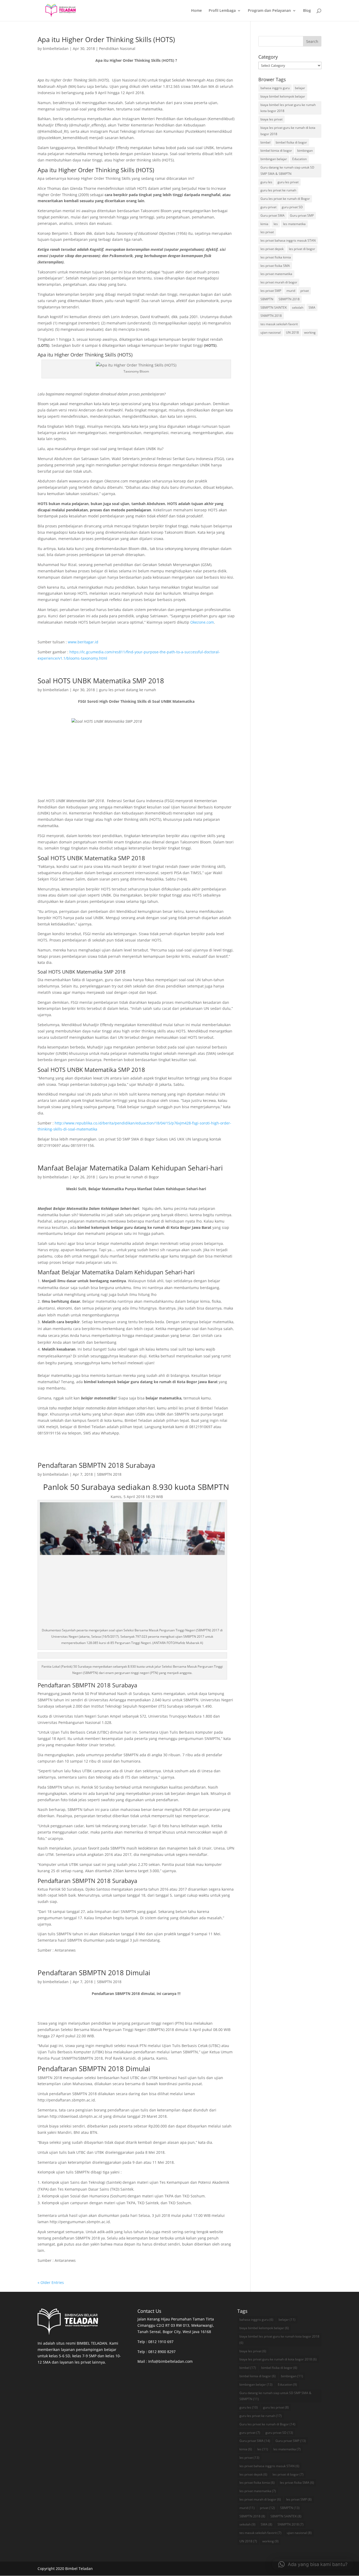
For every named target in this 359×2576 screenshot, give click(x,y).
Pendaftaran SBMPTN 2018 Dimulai (94, 1973)
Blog (307, 11)
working (310, 332)
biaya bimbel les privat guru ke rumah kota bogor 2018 (288, 108)
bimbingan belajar (274, 159)
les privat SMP (271, 291)
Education (299, 159)
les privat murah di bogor (279, 282)
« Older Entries (51, 2282)
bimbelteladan (56, 49)
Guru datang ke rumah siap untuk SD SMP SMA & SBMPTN (287, 170)
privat (305, 291)
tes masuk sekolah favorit (279, 324)
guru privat (268, 207)
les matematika (294, 224)
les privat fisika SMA (275, 266)
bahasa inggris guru (275, 88)
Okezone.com (202, 622)
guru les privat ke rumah (278, 190)
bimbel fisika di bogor (291, 142)
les (276, 224)
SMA (312, 307)
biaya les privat (271, 119)
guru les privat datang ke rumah (128, 690)
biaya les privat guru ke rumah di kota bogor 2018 (288, 131)
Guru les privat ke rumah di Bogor (129, 1177)
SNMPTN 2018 (271, 316)
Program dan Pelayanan (269, 11)
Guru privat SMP (302, 215)
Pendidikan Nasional (117, 49)
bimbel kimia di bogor (276, 151)
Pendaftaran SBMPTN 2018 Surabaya (96, 1465)
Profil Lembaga (222, 11)
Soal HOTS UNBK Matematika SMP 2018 (101, 681)
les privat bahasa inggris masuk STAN (288, 240)
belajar (300, 88)
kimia (264, 224)
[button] (313, 2564)
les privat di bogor (302, 249)
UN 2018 (292, 332)
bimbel (265, 142)
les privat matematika (276, 274)
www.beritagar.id (83, 642)
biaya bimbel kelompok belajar (283, 96)
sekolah (298, 307)
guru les (266, 182)
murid (291, 291)
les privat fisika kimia (276, 257)
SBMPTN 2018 (109, 1474)
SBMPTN (267, 299)
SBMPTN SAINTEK (274, 307)
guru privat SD (292, 207)
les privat (267, 232)
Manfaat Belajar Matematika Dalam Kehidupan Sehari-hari (130, 1168)
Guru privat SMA (273, 215)
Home (196, 11)
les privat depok (272, 249)
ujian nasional (271, 332)
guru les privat (288, 182)
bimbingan (305, 151)
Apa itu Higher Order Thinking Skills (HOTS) (106, 39)
